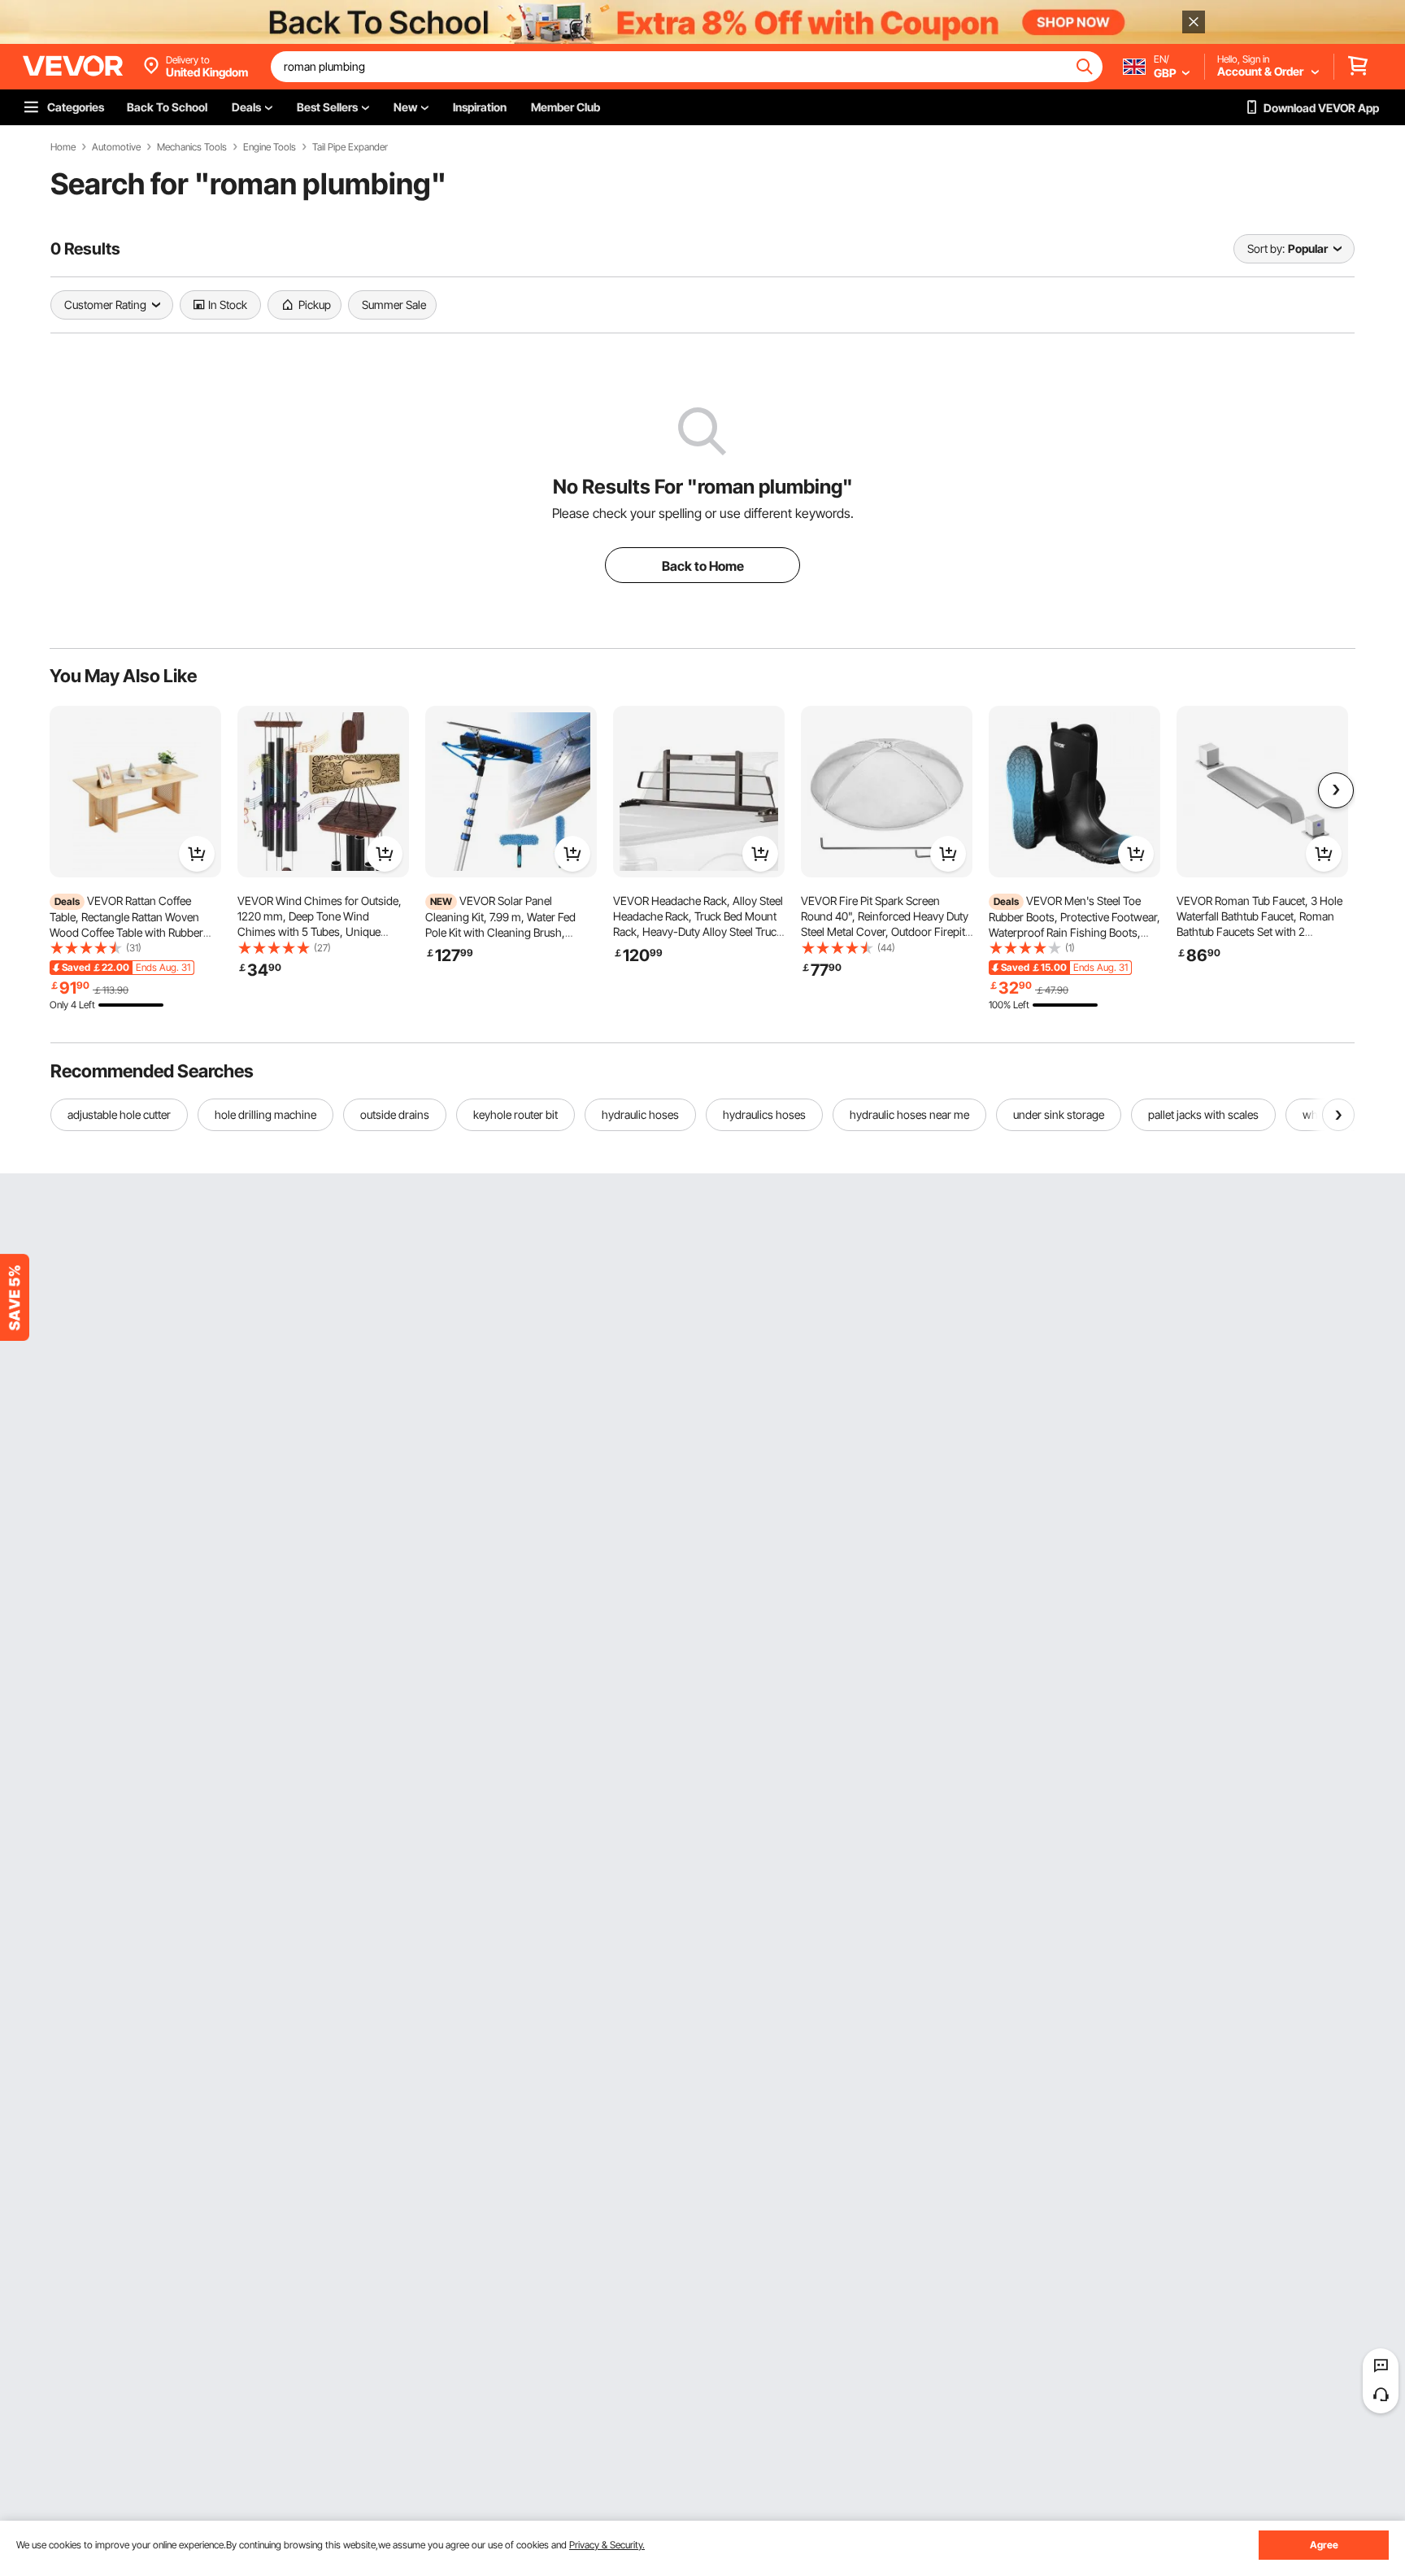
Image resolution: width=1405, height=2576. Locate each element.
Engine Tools (270, 147)
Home (63, 147)
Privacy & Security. (607, 2545)
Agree (1324, 2545)
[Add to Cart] (197, 854)
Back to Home (703, 566)
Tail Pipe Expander (350, 147)
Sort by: (1266, 248)
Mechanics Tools (192, 147)
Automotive (116, 147)
